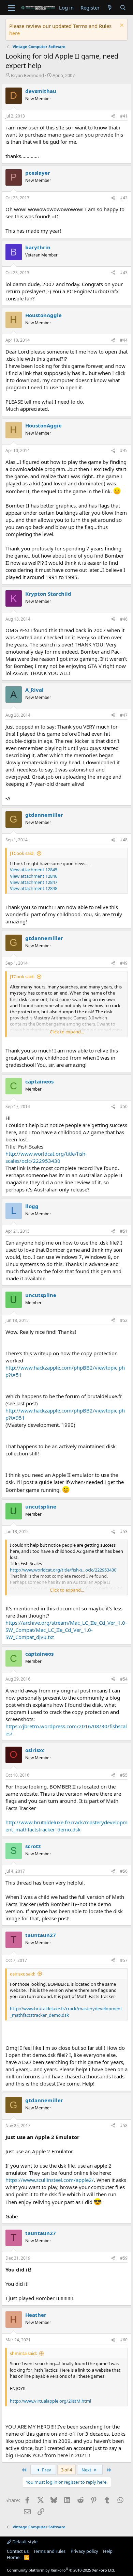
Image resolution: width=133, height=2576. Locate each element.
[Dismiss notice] (121, 26)
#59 (124, 2258)
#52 (124, 1320)
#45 (124, 450)
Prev (46, 2470)
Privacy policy (84, 2551)
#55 (124, 1775)
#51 (124, 1231)
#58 (124, 2126)
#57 (124, 1960)
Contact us (18, 2551)
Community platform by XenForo (61, 2570)
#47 (124, 715)
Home (13, 2557)
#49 (124, 963)
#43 (124, 273)
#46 (124, 619)
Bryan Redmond (27, 75)
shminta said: (23, 2353)
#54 (124, 1679)
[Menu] (11, 8)
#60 (124, 2340)
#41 (124, 116)
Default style (24, 2542)
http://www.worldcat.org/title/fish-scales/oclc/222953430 (46, 1157)
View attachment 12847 (34, 882)
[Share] (113, 116)
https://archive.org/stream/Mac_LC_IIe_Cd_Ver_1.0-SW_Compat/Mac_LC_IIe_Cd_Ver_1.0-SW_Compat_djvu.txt (66, 1630)
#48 (124, 840)
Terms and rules (49, 2551)
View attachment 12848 (34, 888)
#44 (124, 340)
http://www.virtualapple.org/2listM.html (50, 2401)
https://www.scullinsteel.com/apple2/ (50, 2180)
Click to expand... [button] (67, 1032)
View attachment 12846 (34, 876)
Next (87, 2470)
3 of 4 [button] (66, 2470)
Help (108, 2551)
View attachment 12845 (34, 870)
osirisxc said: (23, 1974)
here (14, 33)
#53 (124, 1532)
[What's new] (110, 8)
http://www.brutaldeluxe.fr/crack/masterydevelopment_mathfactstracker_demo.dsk (66, 1826)
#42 (124, 198)
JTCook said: (22, 853)
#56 (124, 1871)
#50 (124, 1106)
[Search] (123, 8)
